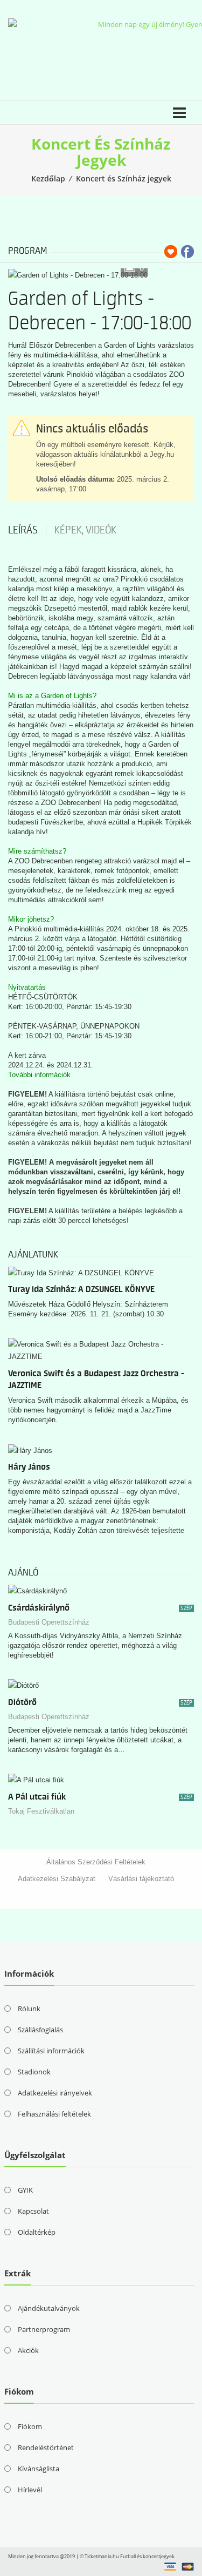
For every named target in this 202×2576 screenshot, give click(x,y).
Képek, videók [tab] (85, 530)
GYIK (25, 2190)
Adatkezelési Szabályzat (57, 1879)
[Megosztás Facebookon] (187, 252)
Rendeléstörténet (46, 2447)
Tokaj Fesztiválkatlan (41, 1811)
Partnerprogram (44, 2329)
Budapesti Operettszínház (49, 1622)
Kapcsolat (33, 2211)
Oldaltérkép (37, 2232)
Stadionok (34, 2072)
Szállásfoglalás (40, 2030)
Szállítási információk (51, 2051)
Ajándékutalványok (49, 2308)
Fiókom (30, 2426)
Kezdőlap (48, 178)
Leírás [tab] (23, 530)
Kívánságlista (39, 2469)
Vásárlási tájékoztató (141, 1879)
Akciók (28, 2350)
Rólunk (29, 2009)
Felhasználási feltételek (54, 2114)
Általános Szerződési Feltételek (96, 1862)
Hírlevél (30, 2490)
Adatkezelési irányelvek (55, 2093)
